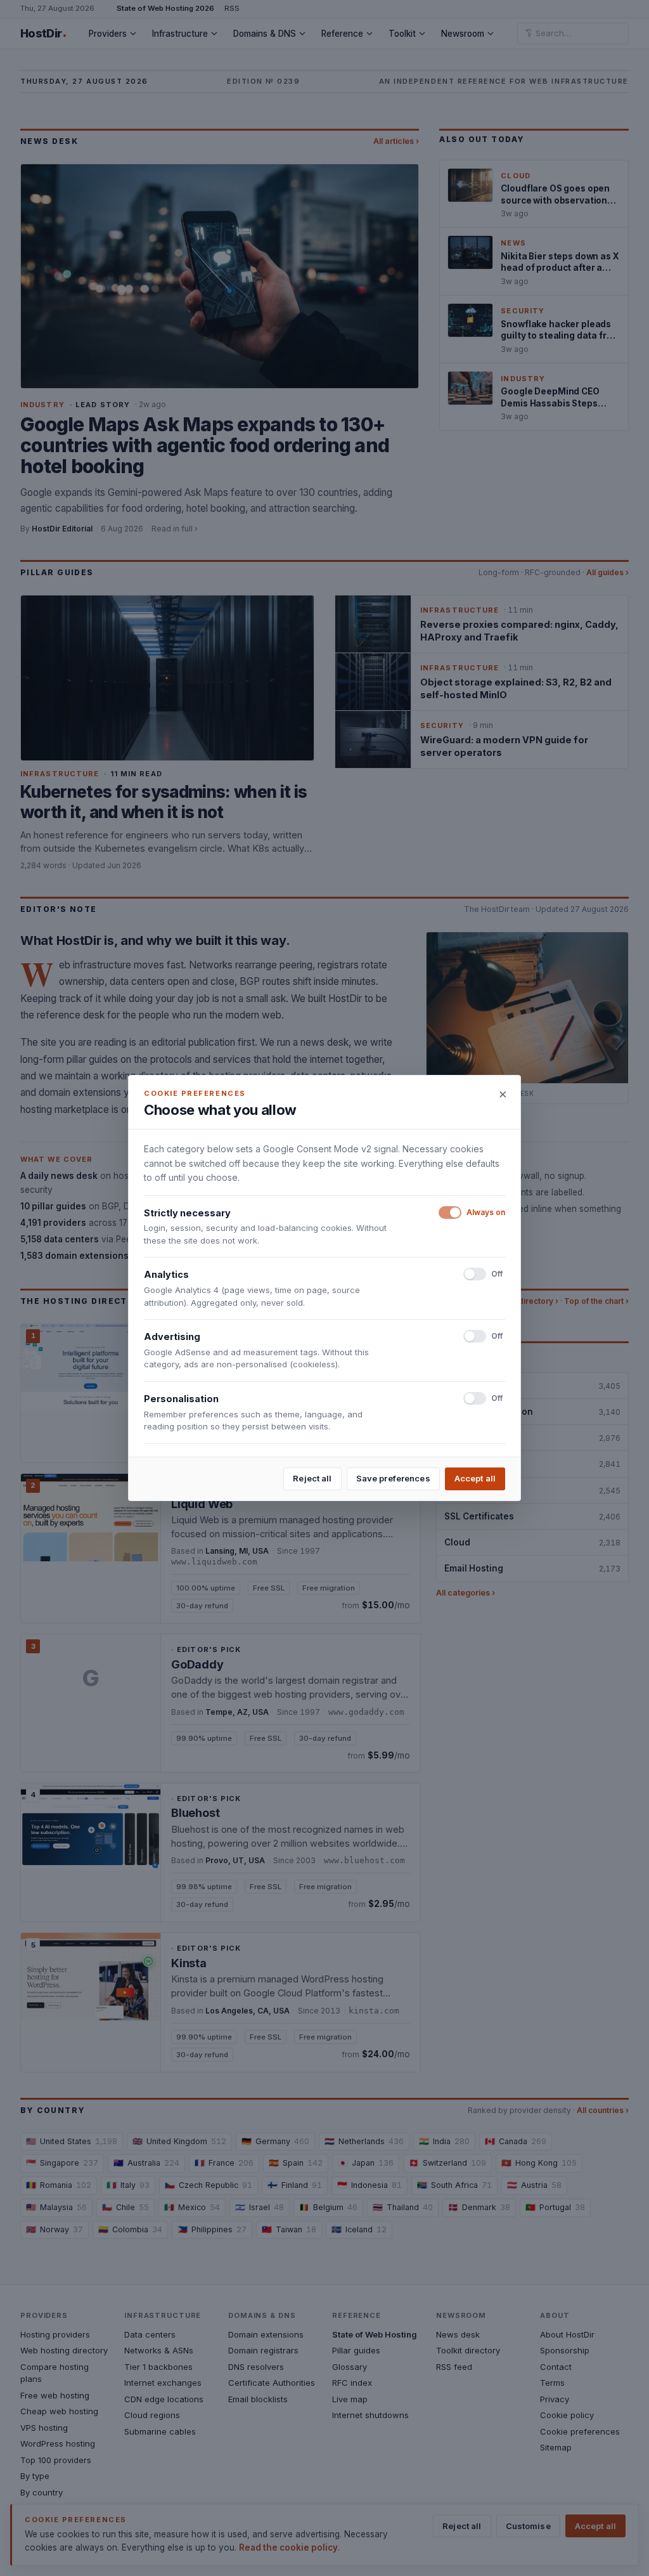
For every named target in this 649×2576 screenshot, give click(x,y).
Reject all (312, 1478)
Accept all (475, 1478)
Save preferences (393, 1478)
